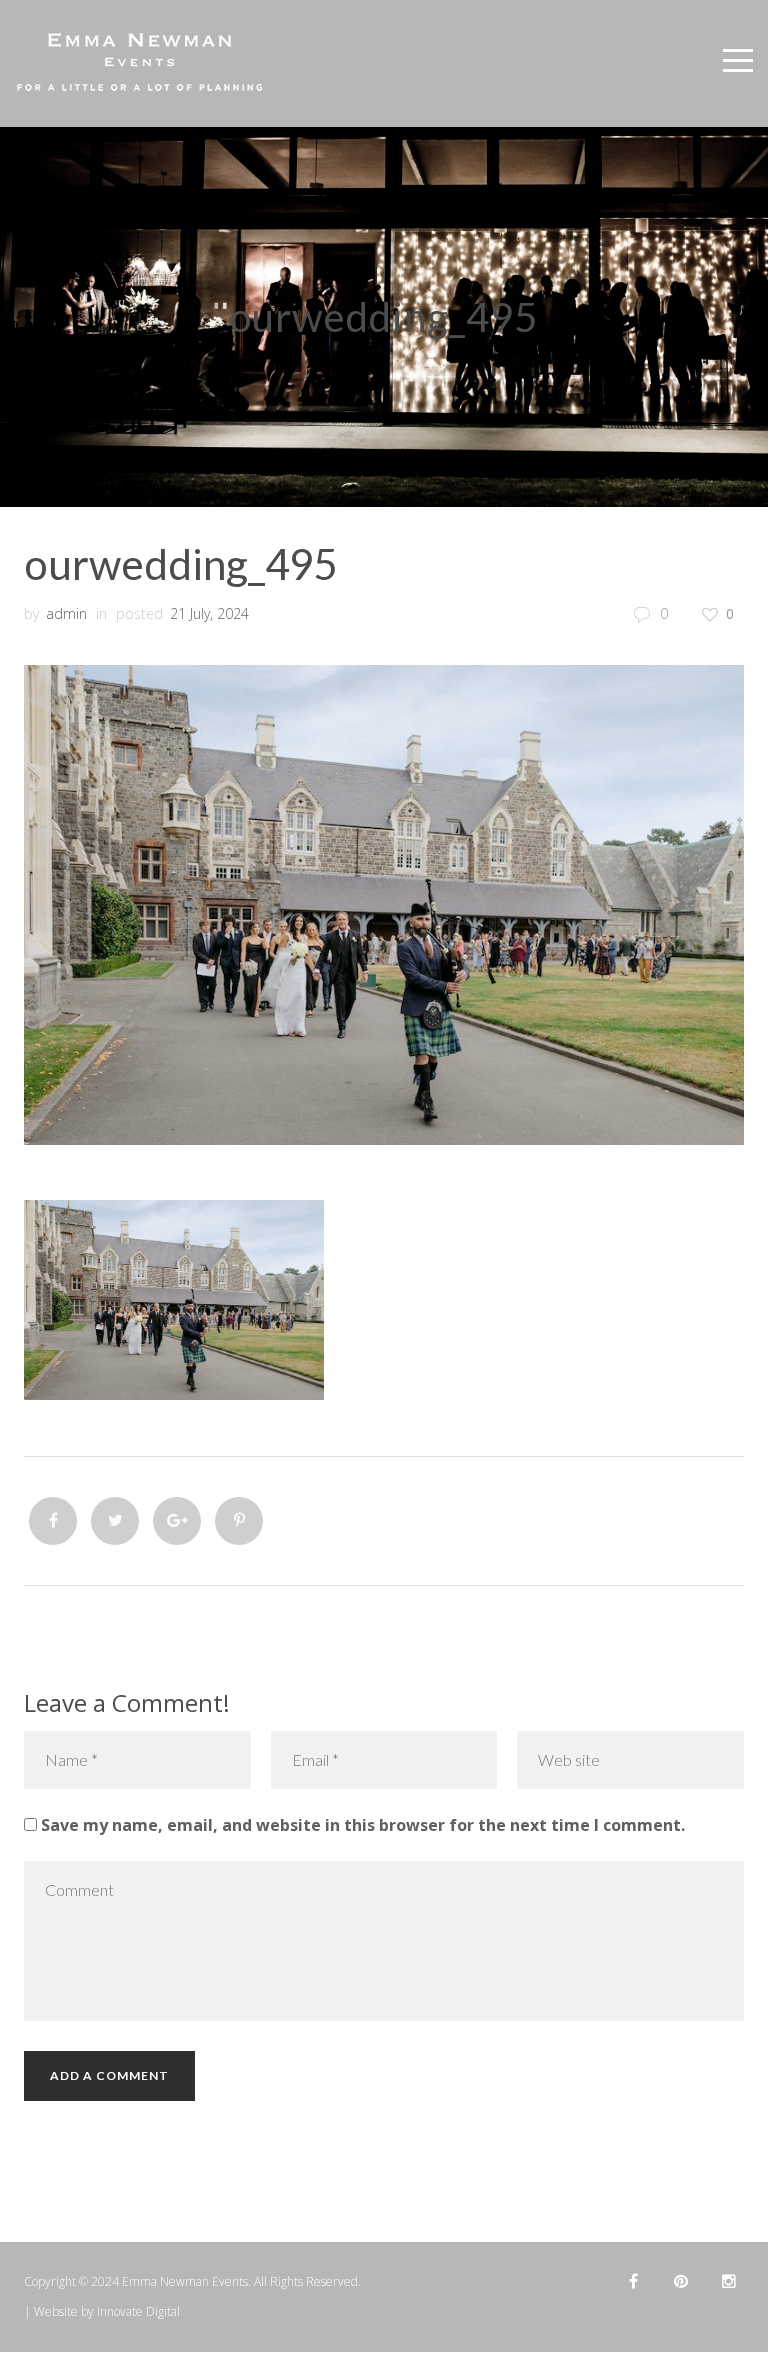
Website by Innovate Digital (107, 2311)
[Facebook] (53, 1521)
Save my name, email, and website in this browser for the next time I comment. (363, 1825)
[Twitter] (115, 1521)
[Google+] (177, 1521)
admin (66, 613)
